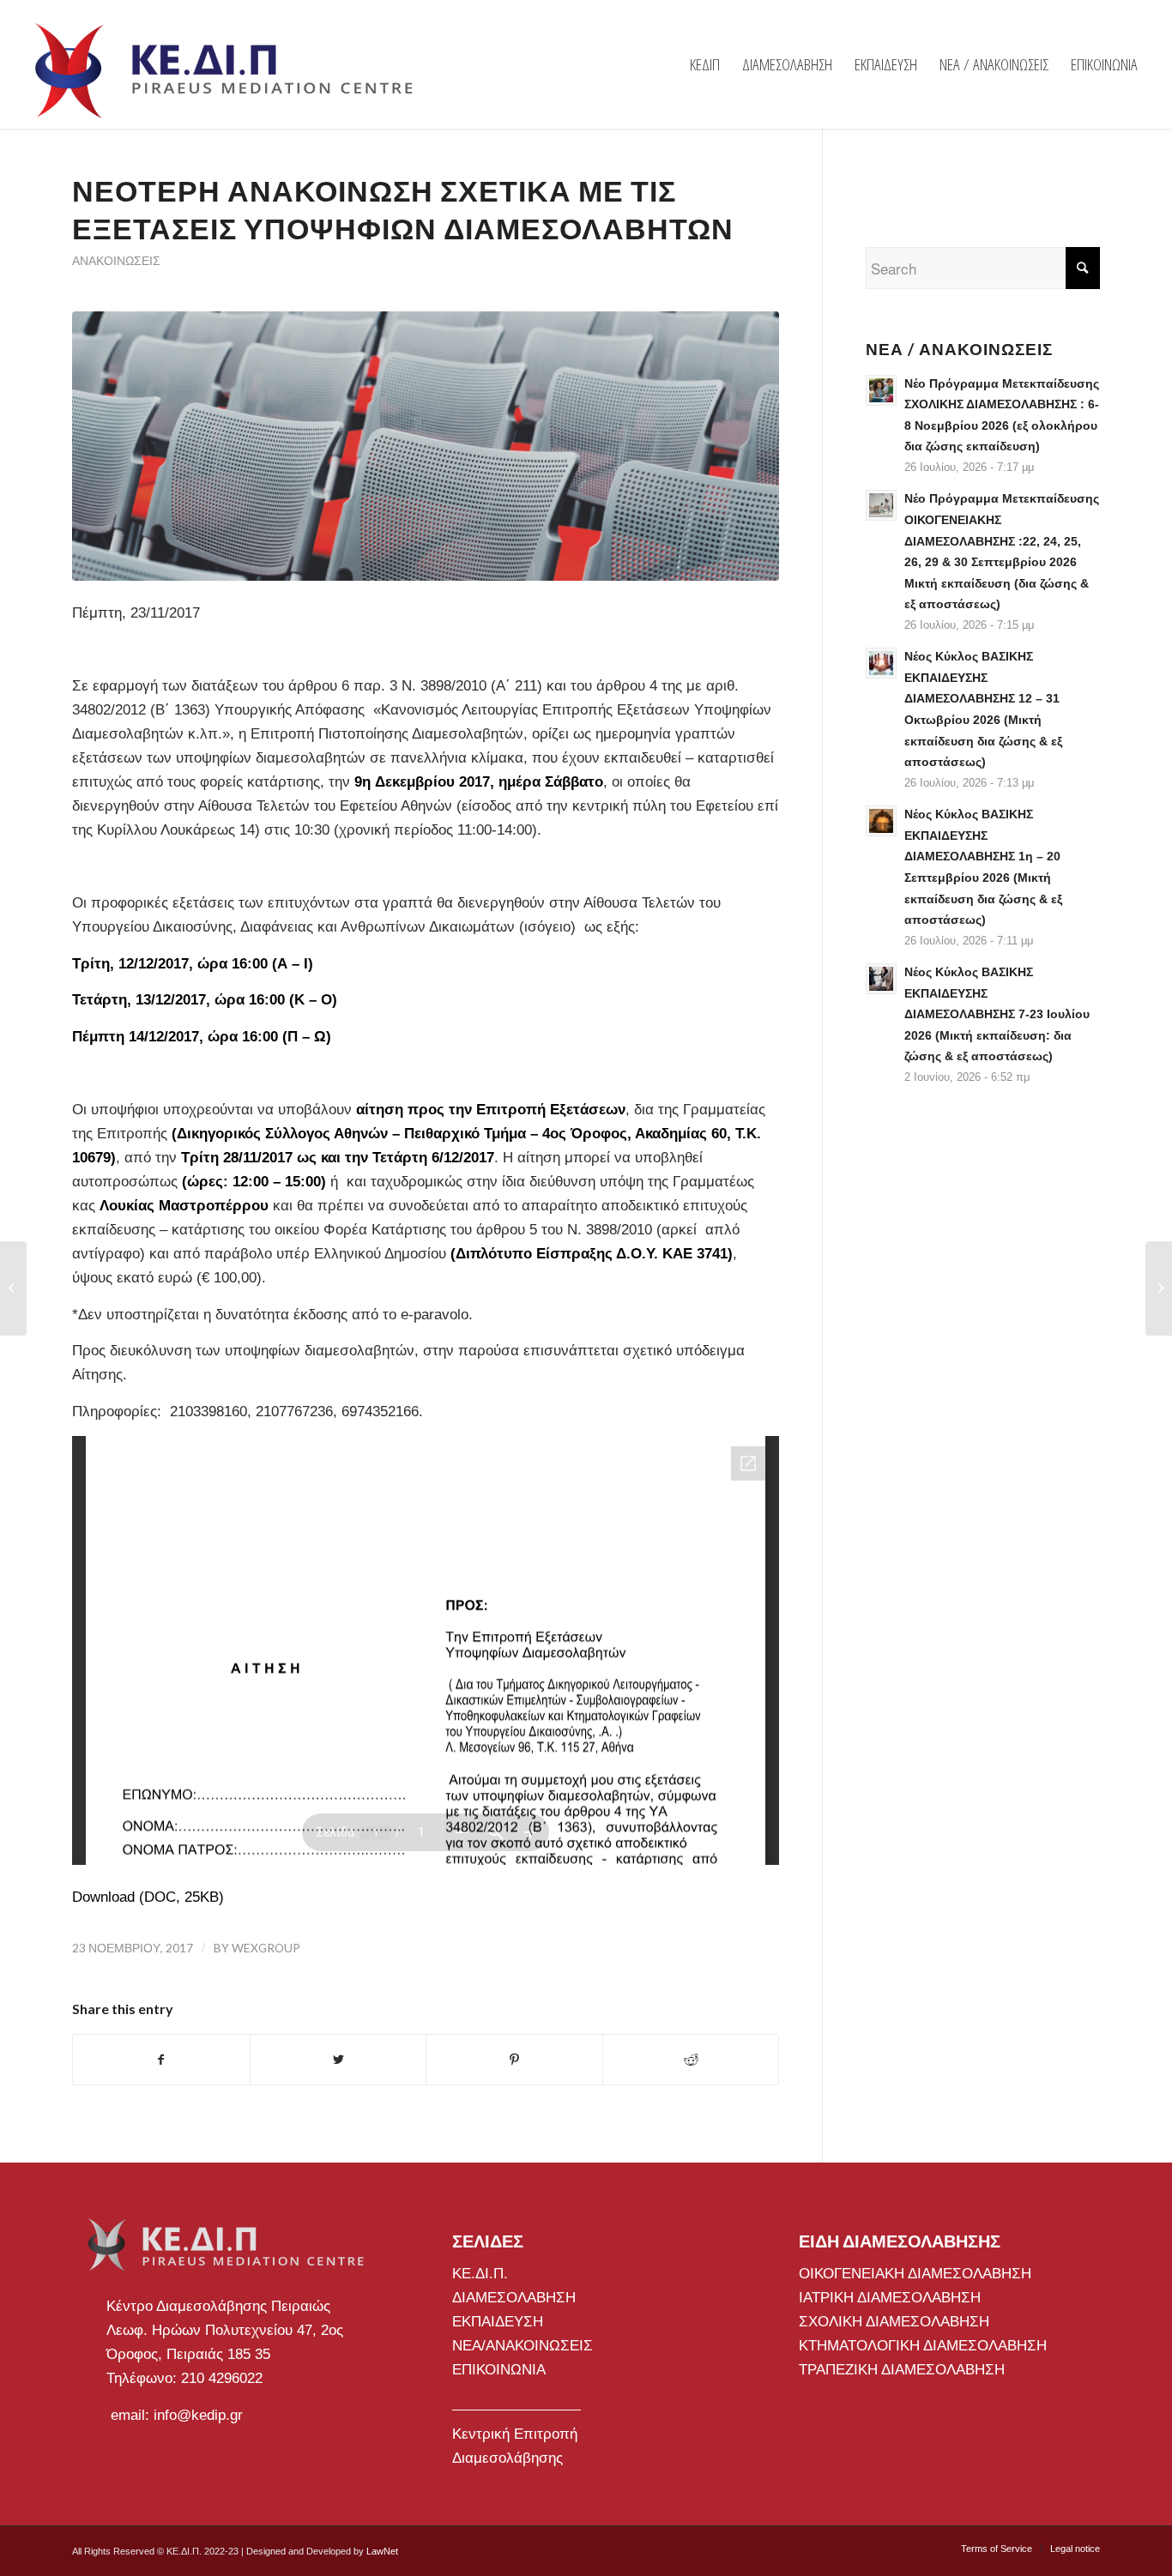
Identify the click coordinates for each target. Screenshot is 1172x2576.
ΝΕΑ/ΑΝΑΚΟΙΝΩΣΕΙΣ (523, 2346)
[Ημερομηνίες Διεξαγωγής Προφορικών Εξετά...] (13, 1288)
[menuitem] (705, 64)
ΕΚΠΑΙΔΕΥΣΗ (498, 2322)
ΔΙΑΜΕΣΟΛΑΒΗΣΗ (514, 2298)
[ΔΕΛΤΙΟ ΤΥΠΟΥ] (1159, 1288)
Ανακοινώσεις (116, 261)
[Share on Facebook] (161, 2060)
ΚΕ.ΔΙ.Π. (480, 2274)
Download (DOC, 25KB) (148, 1897)
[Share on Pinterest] (514, 2060)
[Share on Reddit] (691, 2060)
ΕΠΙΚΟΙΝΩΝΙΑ (499, 2370)
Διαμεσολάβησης (507, 2458)
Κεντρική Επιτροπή (515, 2434)
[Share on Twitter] (338, 2060)
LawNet (382, 2551)
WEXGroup (266, 1948)
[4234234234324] (426, 446)
